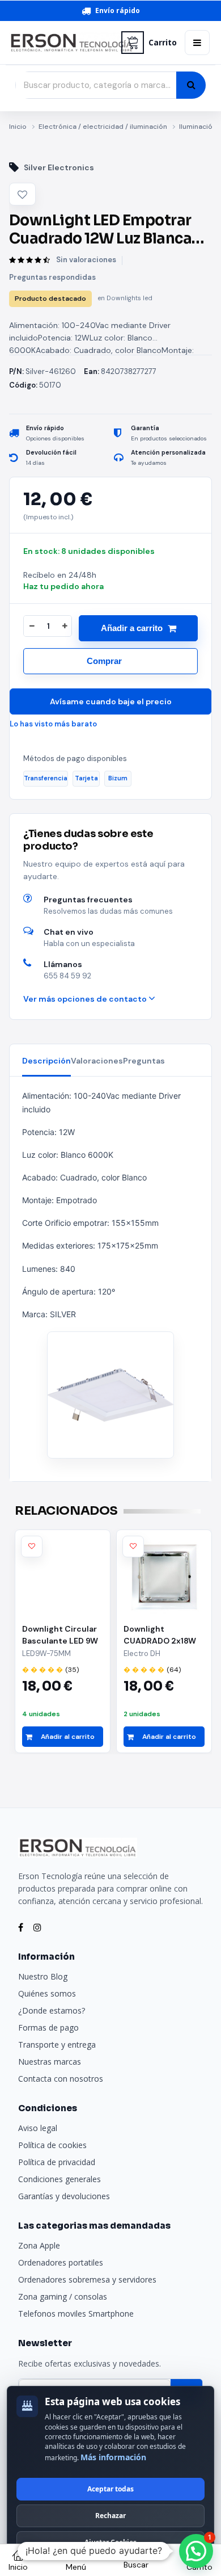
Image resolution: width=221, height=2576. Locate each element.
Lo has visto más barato (53, 724)
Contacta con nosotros (61, 2079)
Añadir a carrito (132, 628)
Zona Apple (39, 2245)
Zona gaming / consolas (63, 2296)
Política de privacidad (57, 2162)
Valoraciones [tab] (97, 1061)
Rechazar (110, 2516)
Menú (76, 2567)
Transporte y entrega (57, 2045)
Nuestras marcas (50, 2062)
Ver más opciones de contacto (86, 999)
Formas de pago (48, 2027)
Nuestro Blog (43, 1976)
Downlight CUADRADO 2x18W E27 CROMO (160, 1635)
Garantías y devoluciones (64, 2196)
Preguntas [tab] (144, 1061)
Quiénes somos (47, 1993)
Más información (113, 2457)
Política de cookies (52, 2145)
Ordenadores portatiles (61, 2262)
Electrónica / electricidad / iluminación (103, 127)
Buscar (136, 2565)
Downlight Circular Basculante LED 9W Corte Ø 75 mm (60, 1635)
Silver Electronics (59, 167)
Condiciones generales (59, 2179)
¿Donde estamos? (52, 2010)
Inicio (18, 127)
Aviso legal (38, 2128)
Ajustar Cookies (110, 2542)
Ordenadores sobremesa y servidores (87, 2279)
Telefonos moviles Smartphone (76, 2314)
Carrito (163, 43)
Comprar (104, 661)
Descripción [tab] (46, 1061)
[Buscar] (191, 85)
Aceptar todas (110, 2489)
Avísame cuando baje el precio (111, 701)
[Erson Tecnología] (61, 43)
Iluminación (198, 127)
